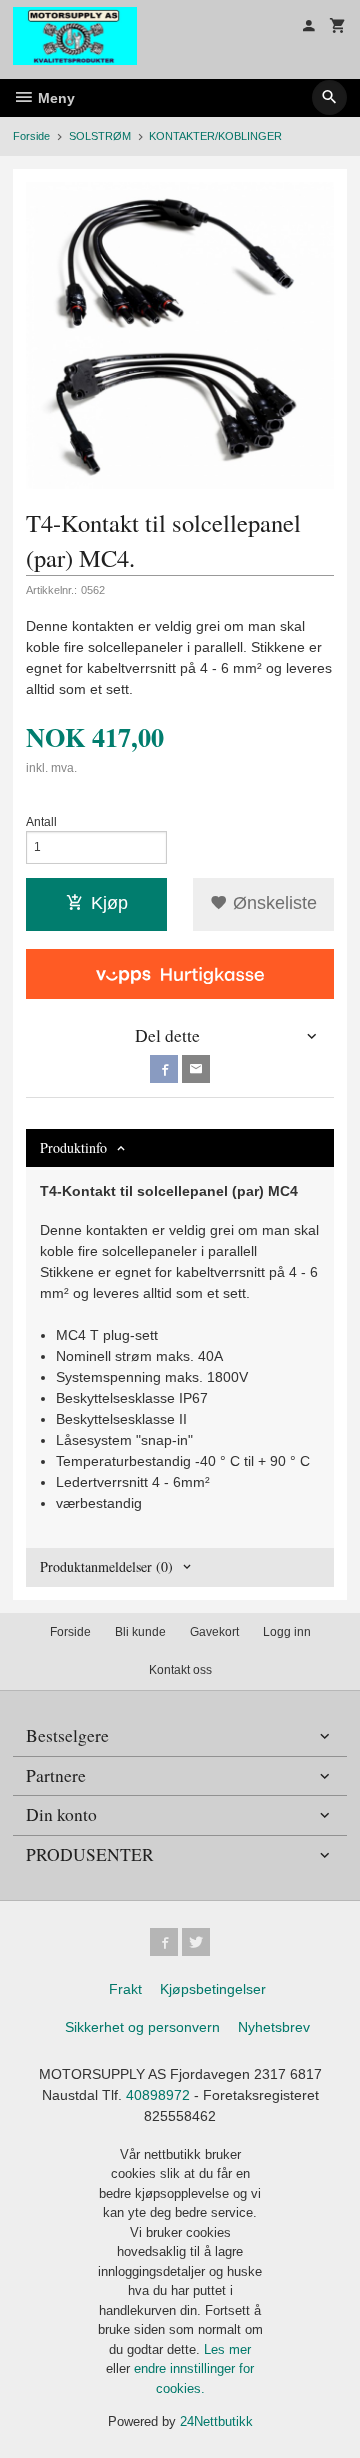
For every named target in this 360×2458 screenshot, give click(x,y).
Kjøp (109, 903)
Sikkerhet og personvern (142, 2027)
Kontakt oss (180, 1670)
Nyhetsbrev (274, 2027)
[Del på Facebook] (164, 1069)
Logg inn (287, 1632)
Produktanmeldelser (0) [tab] (106, 1566)
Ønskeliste (272, 903)
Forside (31, 136)
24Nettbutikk (216, 2421)
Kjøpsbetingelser (213, 1989)
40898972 (158, 2095)
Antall (41, 822)
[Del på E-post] (196, 1069)
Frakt (125, 1989)
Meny (54, 98)
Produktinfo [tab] (73, 1147)
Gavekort (214, 1632)
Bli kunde (140, 1632)
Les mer (227, 2349)
